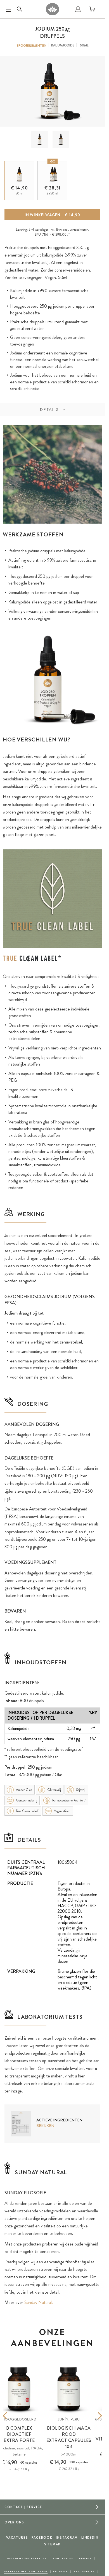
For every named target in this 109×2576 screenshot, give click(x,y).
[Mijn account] (78, 9)
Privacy (85, 2558)
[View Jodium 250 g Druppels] (40, 139)
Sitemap (52, 2544)
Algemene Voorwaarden (27, 2558)
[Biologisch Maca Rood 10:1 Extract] (69, 2389)
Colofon (61, 2571)
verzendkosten (79, 230)
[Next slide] (92, 2416)
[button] (40, 139)
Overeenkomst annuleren (26, 2571)
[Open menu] (8, 9)
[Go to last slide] (13, 2416)
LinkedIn (90, 2538)
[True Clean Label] (32, 958)
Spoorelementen (31, 46)
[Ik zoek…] (20, 9)
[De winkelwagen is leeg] (92, 9)
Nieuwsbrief (84, 2571)
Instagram (67, 2538)
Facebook (42, 2538)
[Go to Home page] (53, 9)
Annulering (63, 2558)
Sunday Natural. (39, 2302)
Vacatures (17, 2538)
